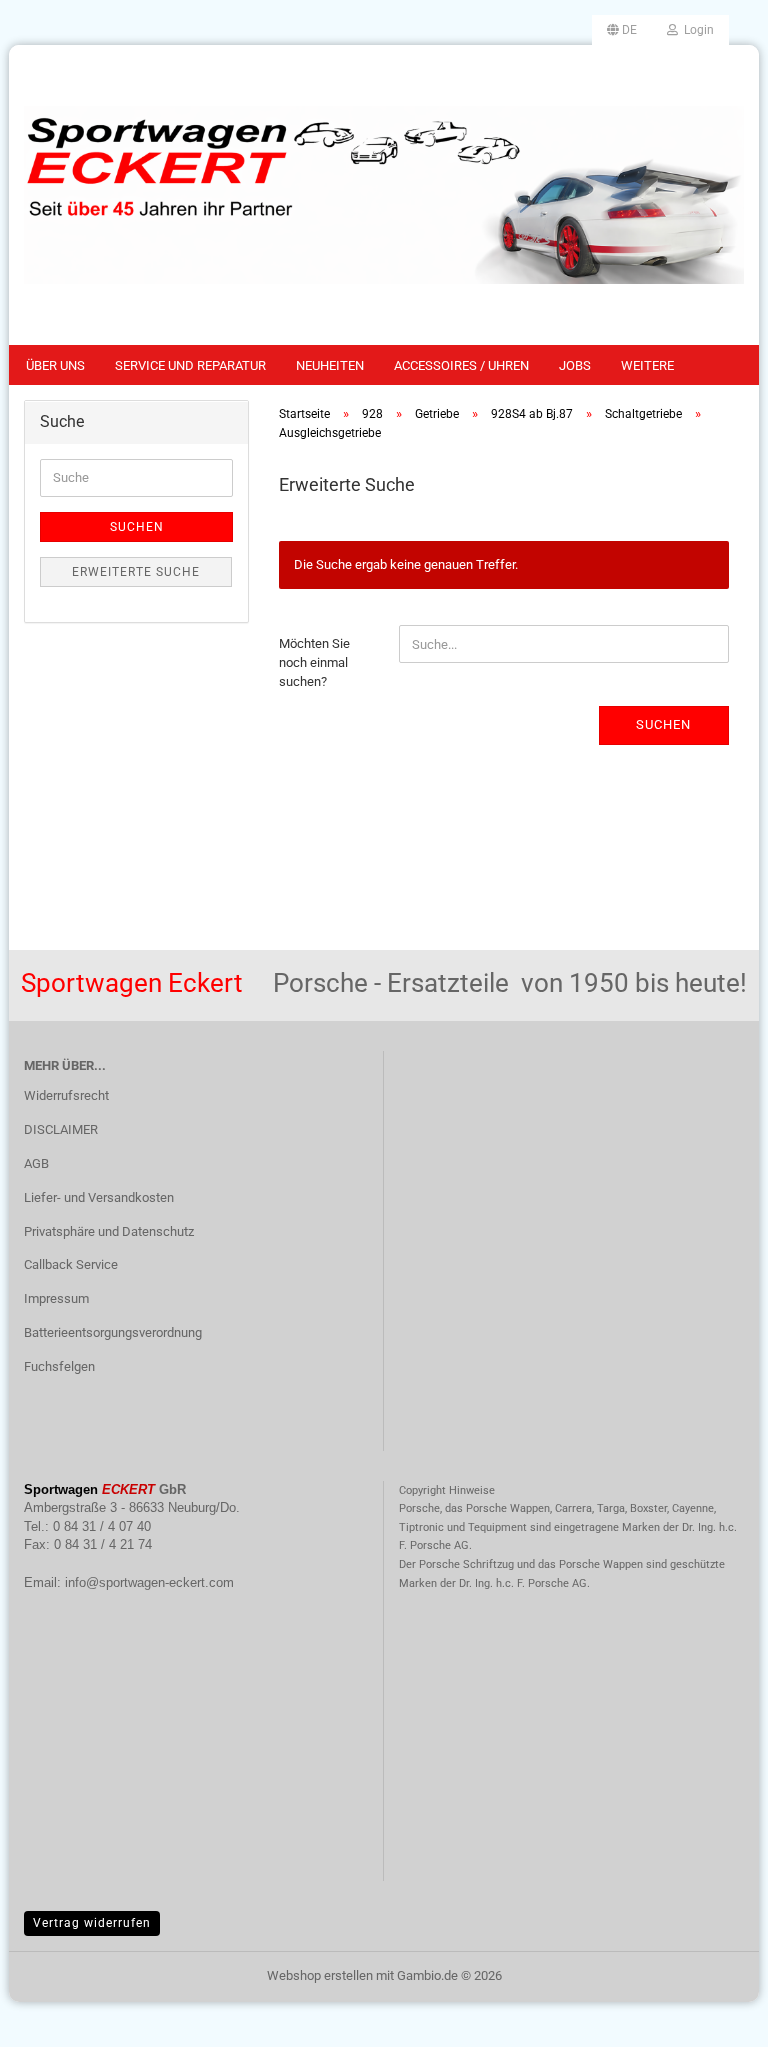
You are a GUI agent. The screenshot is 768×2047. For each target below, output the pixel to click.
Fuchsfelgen (59, 1366)
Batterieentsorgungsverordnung (113, 1332)
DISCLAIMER (61, 1129)
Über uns (55, 365)
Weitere (647, 365)
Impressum (56, 1298)
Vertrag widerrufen (92, 1923)
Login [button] (696, 30)
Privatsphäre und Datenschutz (109, 1231)
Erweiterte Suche (136, 572)
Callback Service (71, 1264)
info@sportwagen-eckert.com (149, 1582)
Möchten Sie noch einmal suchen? (314, 662)
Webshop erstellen (320, 1975)
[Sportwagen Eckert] (384, 195)
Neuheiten (330, 365)
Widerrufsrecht (66, 1095)
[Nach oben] (713, 2017)
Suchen (663, 724)
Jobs (575, 365)
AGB (36, 1163)
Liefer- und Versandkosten (99, 1197)
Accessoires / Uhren (461, 365)
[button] (622, 30)
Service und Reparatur (190, 365)
